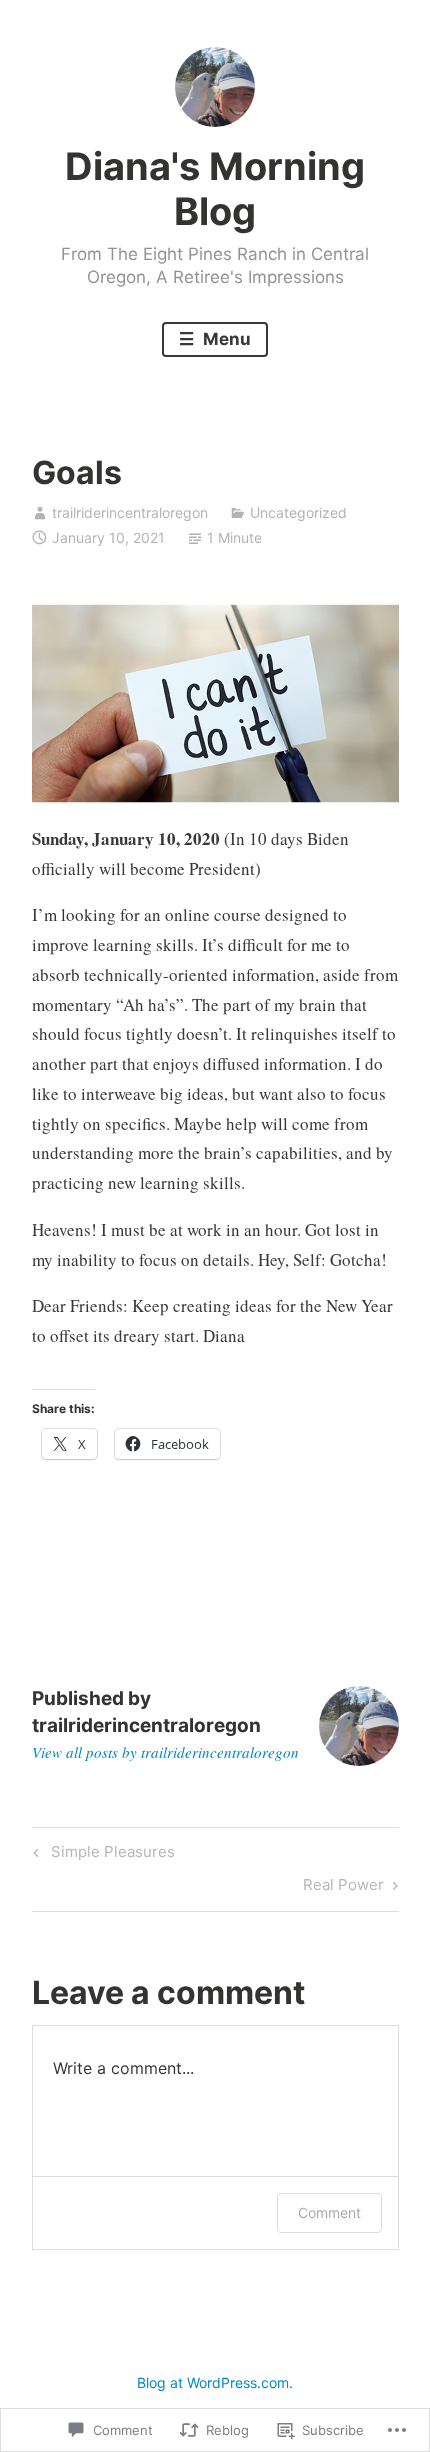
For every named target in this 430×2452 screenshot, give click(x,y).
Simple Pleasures (101, 1855)
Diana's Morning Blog (215, 189)
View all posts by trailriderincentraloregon (165, 1752)
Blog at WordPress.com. (215, 2382)
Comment (329, 2212)
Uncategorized (298, 512)
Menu (225, 339)
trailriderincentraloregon (130, 512)
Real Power (343, 1888)
